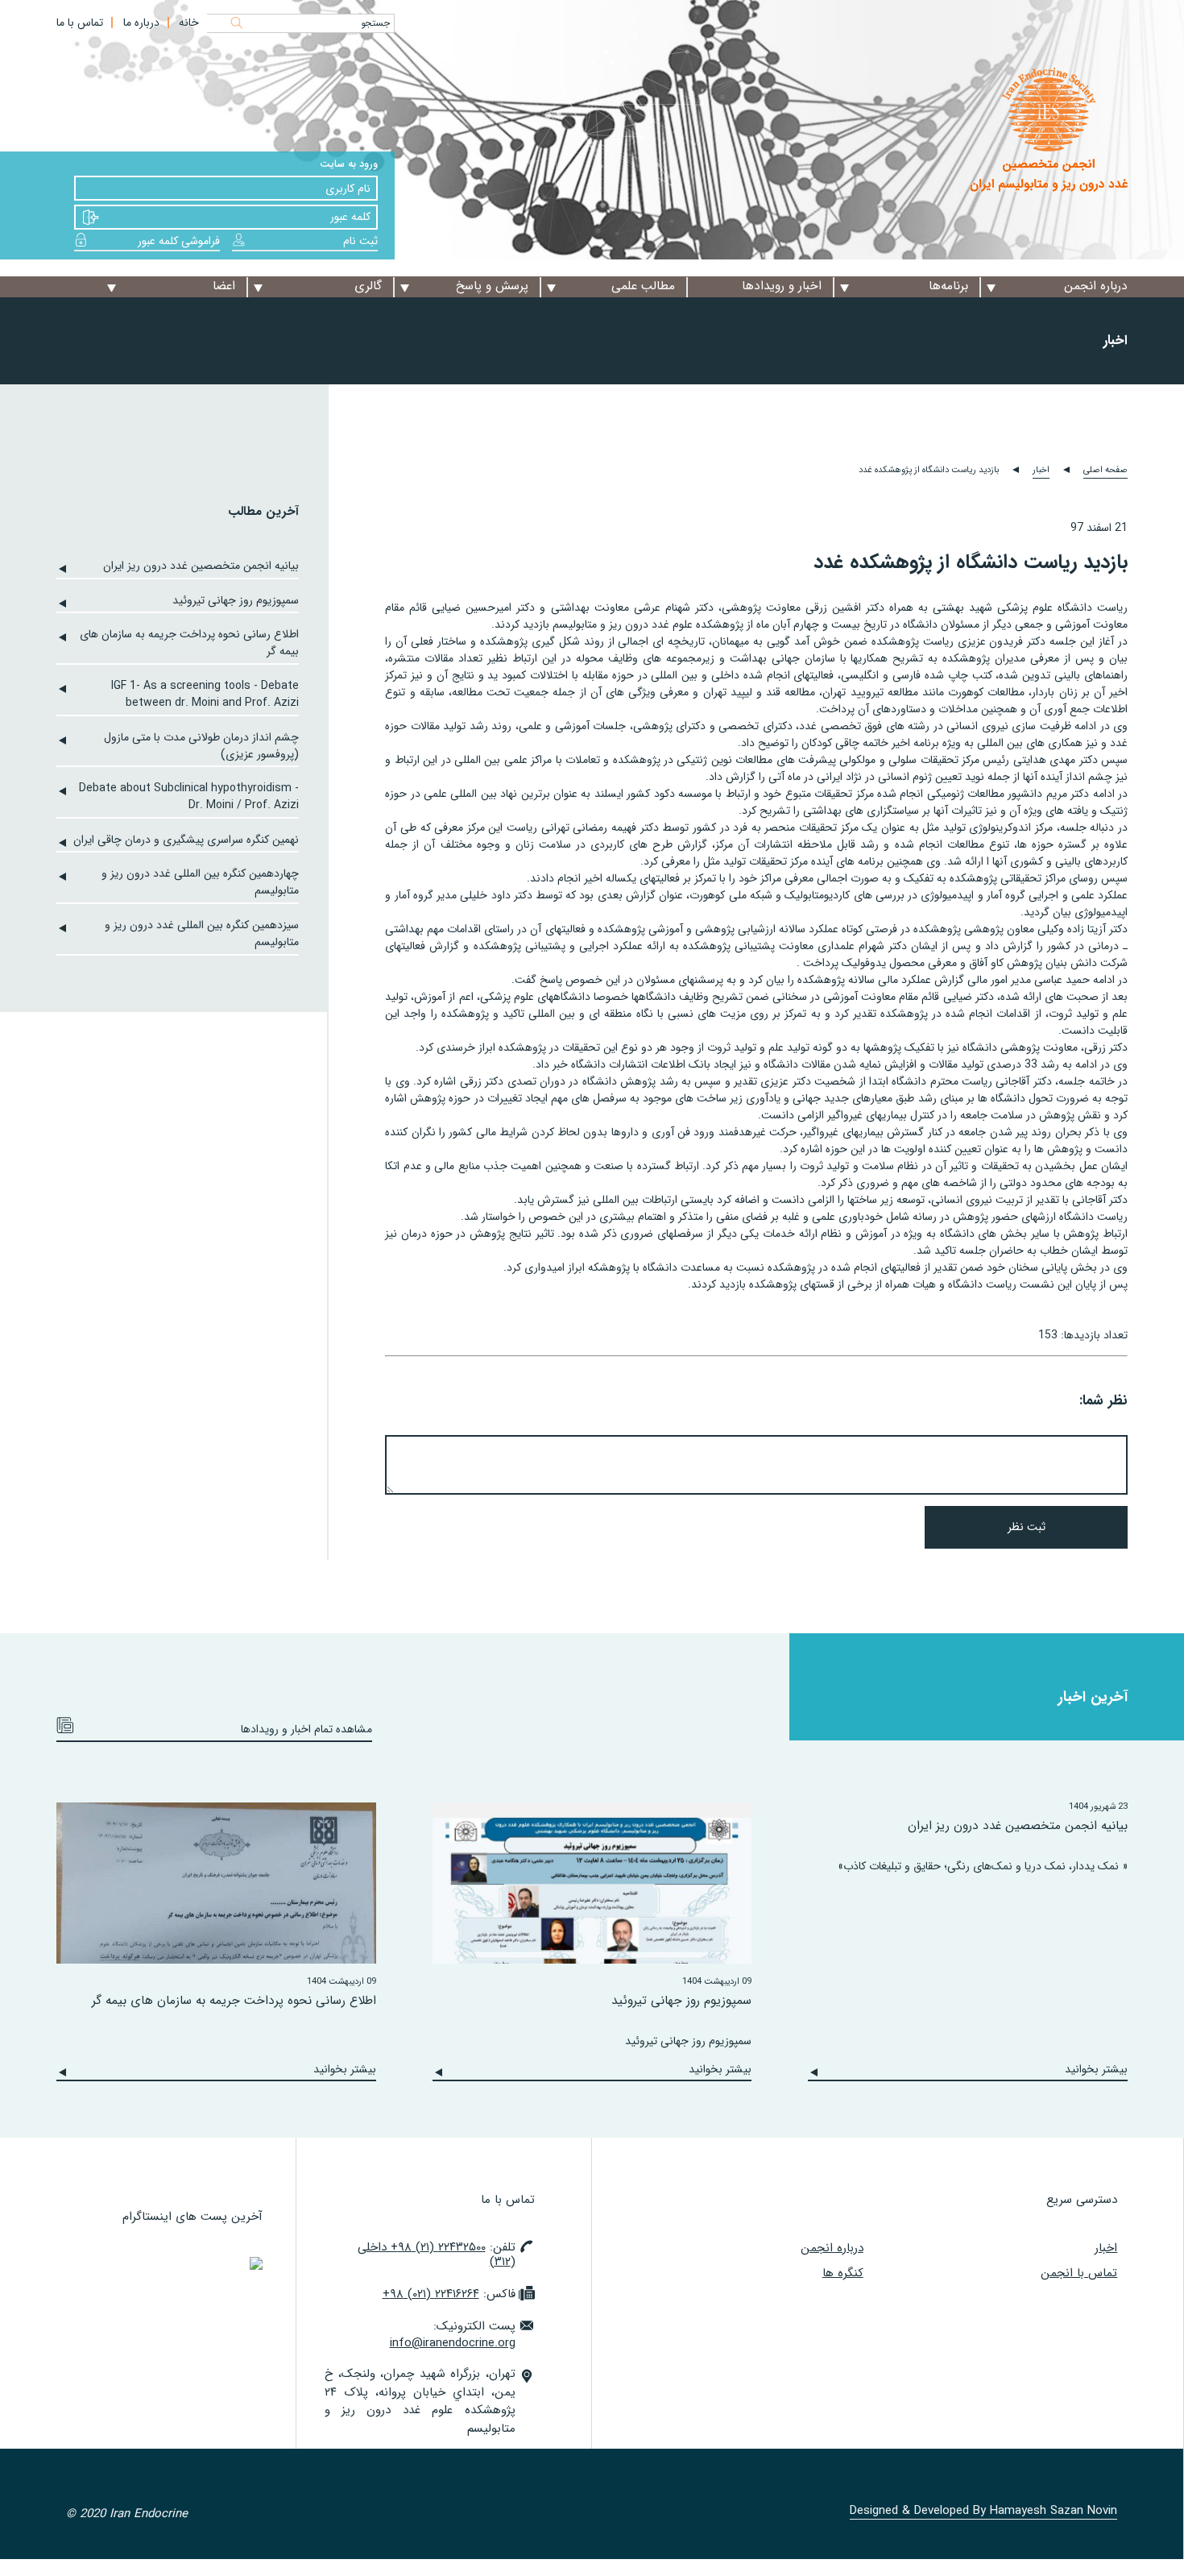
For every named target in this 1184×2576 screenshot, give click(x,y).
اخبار (1041, 470)
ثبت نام (360, 241)
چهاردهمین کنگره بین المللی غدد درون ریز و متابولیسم (200, 882)
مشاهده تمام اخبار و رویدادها (306, 1729)
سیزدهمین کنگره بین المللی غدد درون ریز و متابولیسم (202, 934)
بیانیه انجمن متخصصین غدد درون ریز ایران (201, 566)
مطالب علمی (643, 286)
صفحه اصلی (1105, 470)
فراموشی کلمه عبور (179, 241)
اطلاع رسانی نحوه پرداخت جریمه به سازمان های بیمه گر (189, 643)
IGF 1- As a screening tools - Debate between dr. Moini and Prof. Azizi (205, 695)
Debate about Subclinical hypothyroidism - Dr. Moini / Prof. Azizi (189, 797)
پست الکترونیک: (453, 2335)
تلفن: (437, 2255)
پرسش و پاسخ (492, 286)
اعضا (224, 286)
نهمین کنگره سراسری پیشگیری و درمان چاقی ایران (186, 840)
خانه (189, 23)
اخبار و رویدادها (782, 286)
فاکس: (449, 2294)
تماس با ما (80, 23)
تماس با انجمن (1079, 2273)
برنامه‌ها (948, 286)
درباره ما (141, 23)
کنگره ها (843, 2273)
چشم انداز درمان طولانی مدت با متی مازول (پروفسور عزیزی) (201, 746)
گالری (368, 286)
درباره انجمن (1096, 286)
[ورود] (91, 218)
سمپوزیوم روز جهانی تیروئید (236, 601)
